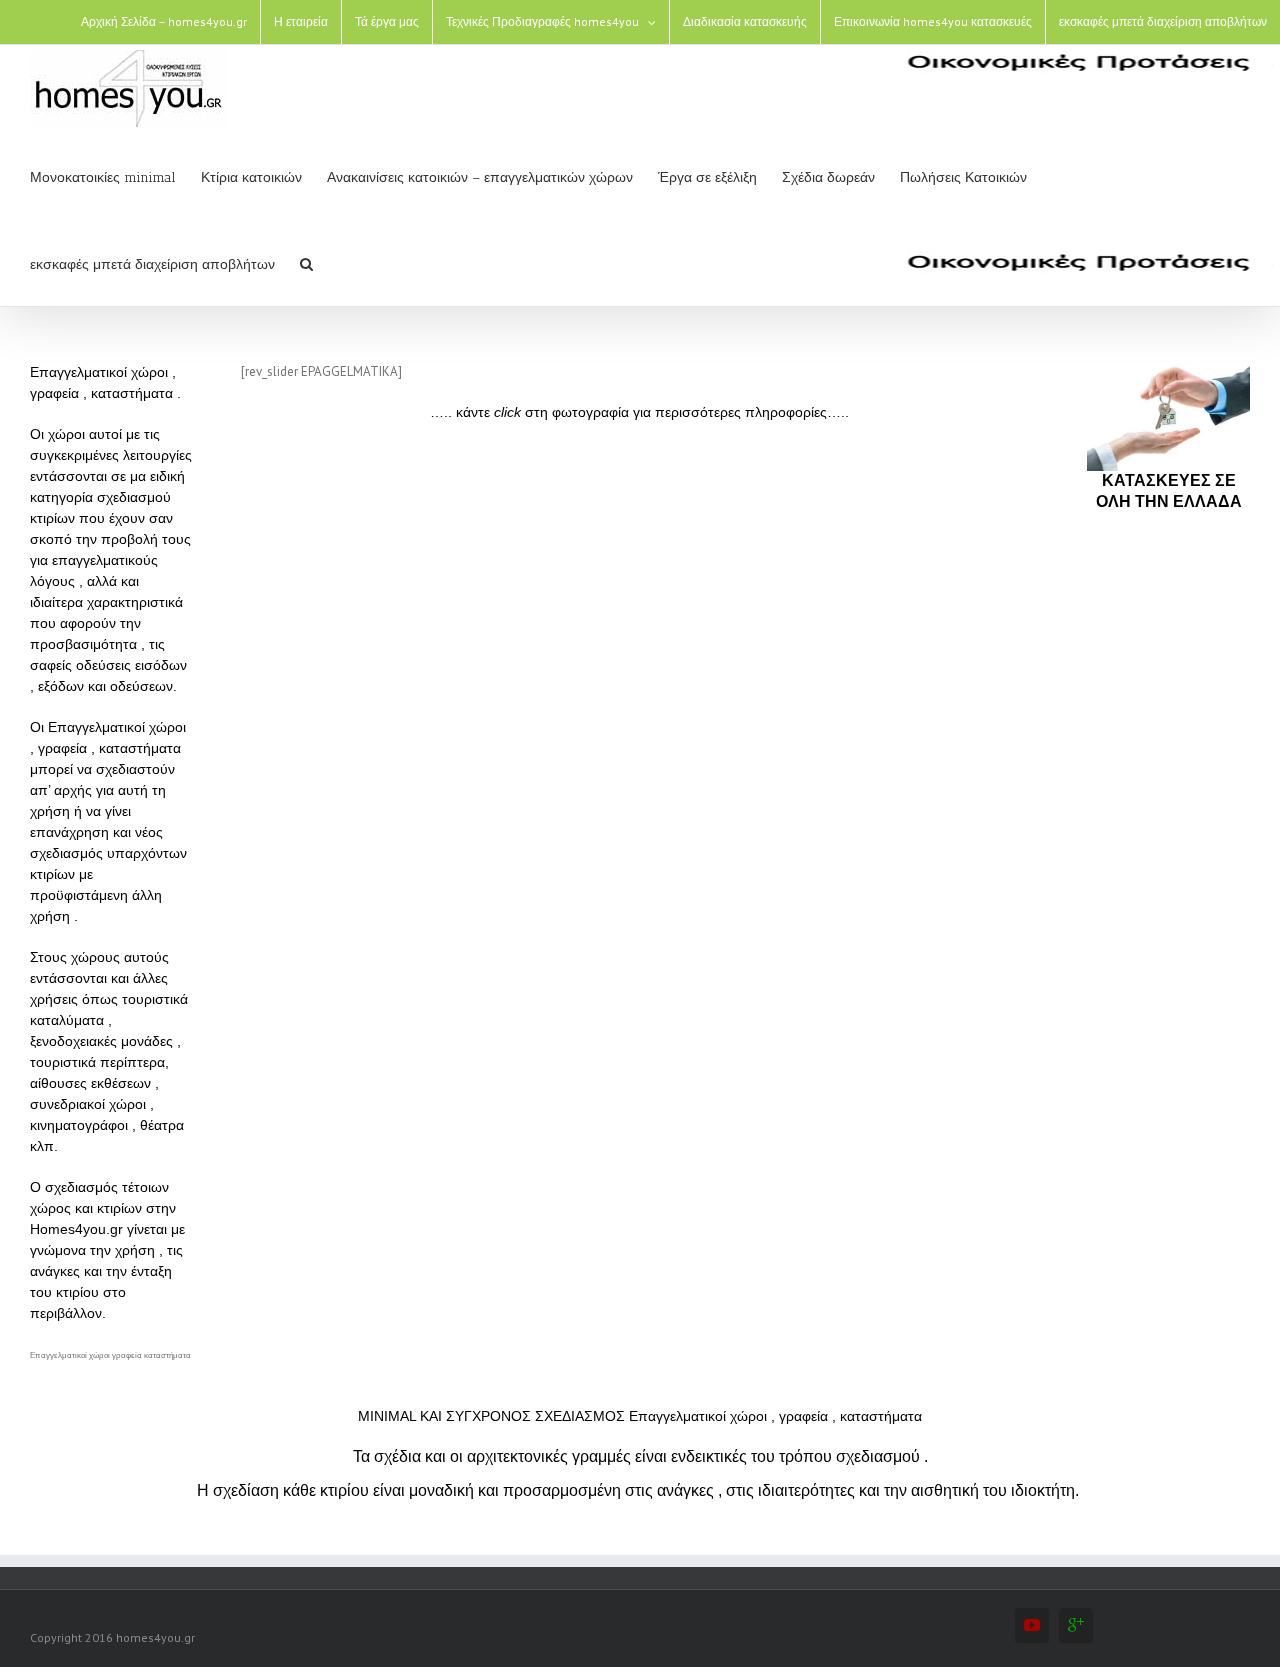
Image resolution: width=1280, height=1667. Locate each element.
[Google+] (1076, 1625)
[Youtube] (1032, 1625)
